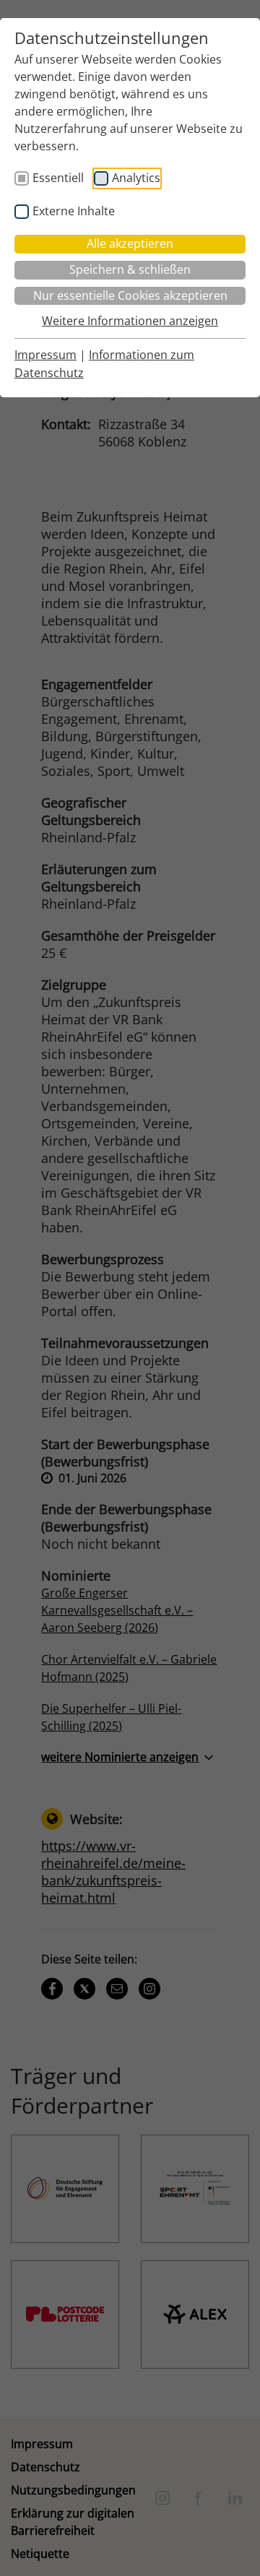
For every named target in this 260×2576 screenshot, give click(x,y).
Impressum (45, 355)
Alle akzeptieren (130, 243)
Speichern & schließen (130, 269)
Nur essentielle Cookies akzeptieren (130, 295)
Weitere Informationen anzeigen (130, 321)
